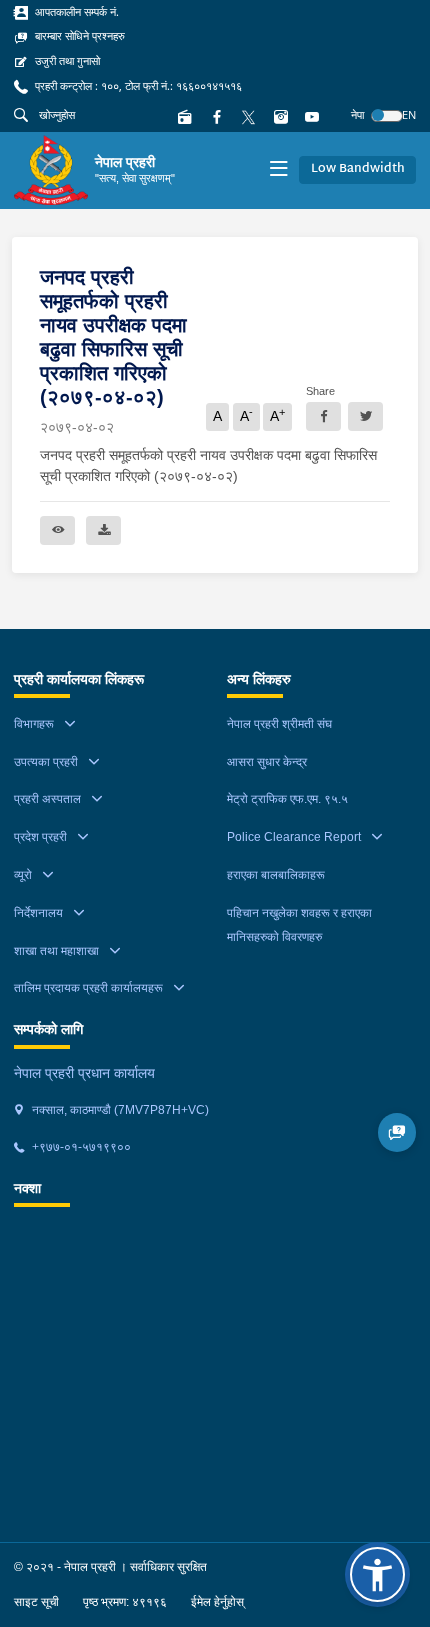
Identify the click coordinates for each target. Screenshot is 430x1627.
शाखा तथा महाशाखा (56, 951)
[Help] (397, 1132)
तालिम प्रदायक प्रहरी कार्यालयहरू (88, 988)
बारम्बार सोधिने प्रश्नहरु (78, 36)
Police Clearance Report (294, 837)
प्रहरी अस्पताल (47, 799)
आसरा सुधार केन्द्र (267, 762)
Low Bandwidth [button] (358, 169)
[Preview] (57, 530)
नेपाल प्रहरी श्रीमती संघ (279, 724)
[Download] (103, 530)
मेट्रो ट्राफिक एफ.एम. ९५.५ (287, 799)
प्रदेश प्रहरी (40, 837)
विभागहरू (34, 724)
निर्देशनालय (38, 913)
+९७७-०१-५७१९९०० (80, 1147)
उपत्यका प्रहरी (46, 762)
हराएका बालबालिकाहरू (276, 875)
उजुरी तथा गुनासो (66, 61)
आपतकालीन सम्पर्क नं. (75, 12)
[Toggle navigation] (278, 170)
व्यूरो (23, 875)
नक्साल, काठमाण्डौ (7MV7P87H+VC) (119, 1110)
